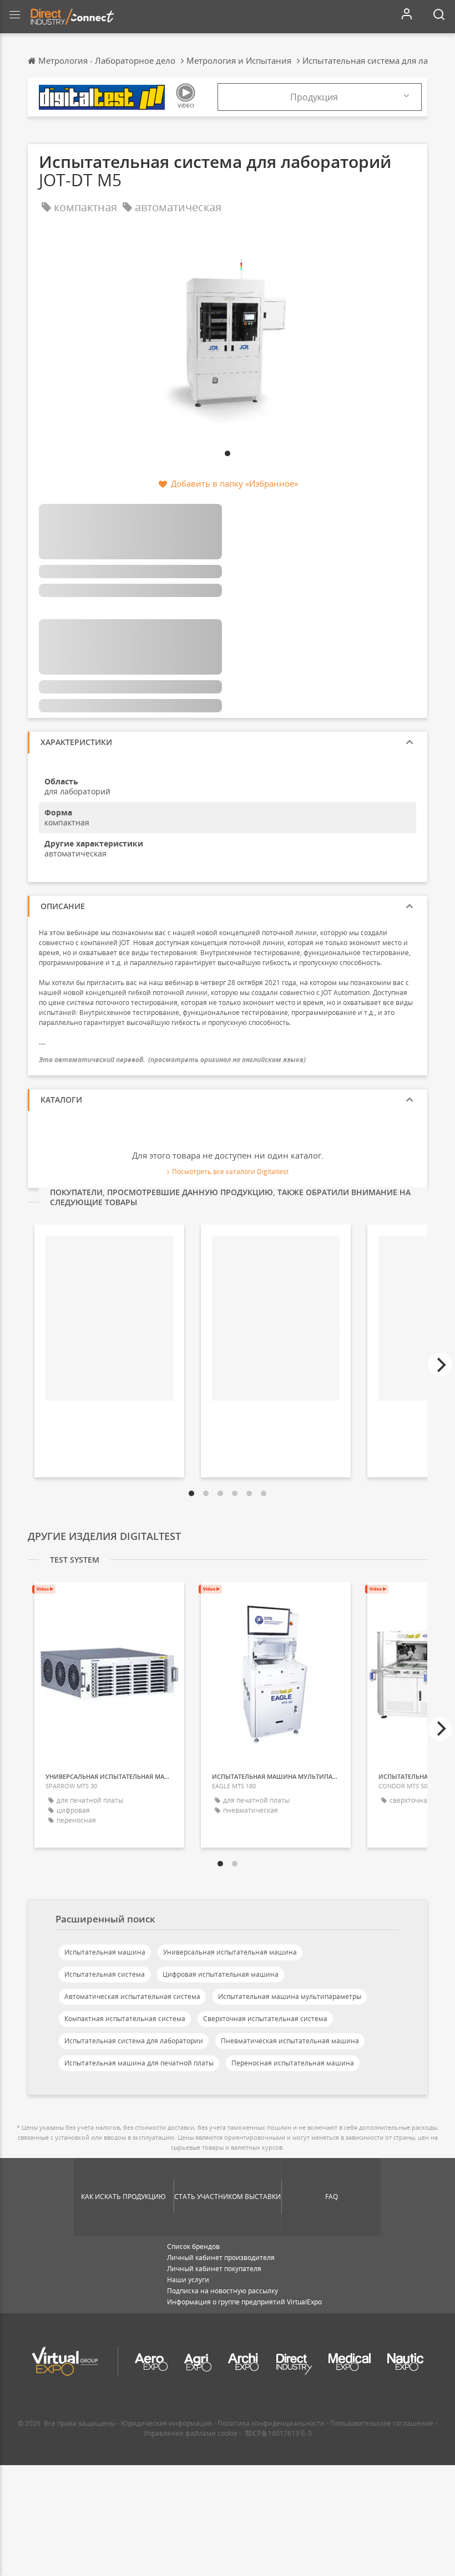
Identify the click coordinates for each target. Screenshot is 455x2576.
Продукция (314, 97)
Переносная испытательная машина (293, 2063)
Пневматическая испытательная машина (290, 2041)
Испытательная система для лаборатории (134, 2041)
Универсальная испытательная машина (230, 1952)
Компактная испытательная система (125, 2019)
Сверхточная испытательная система (265, 2019)
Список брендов (193, 2246)
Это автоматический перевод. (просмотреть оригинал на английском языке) (172, 1060)
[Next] (440, 1365)
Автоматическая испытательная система (132, 1996)
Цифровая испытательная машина (221, 1974)
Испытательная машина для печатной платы (139, 2063)
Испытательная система (105, 1974)
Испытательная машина (105, 1952)
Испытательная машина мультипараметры (290, 1996)
